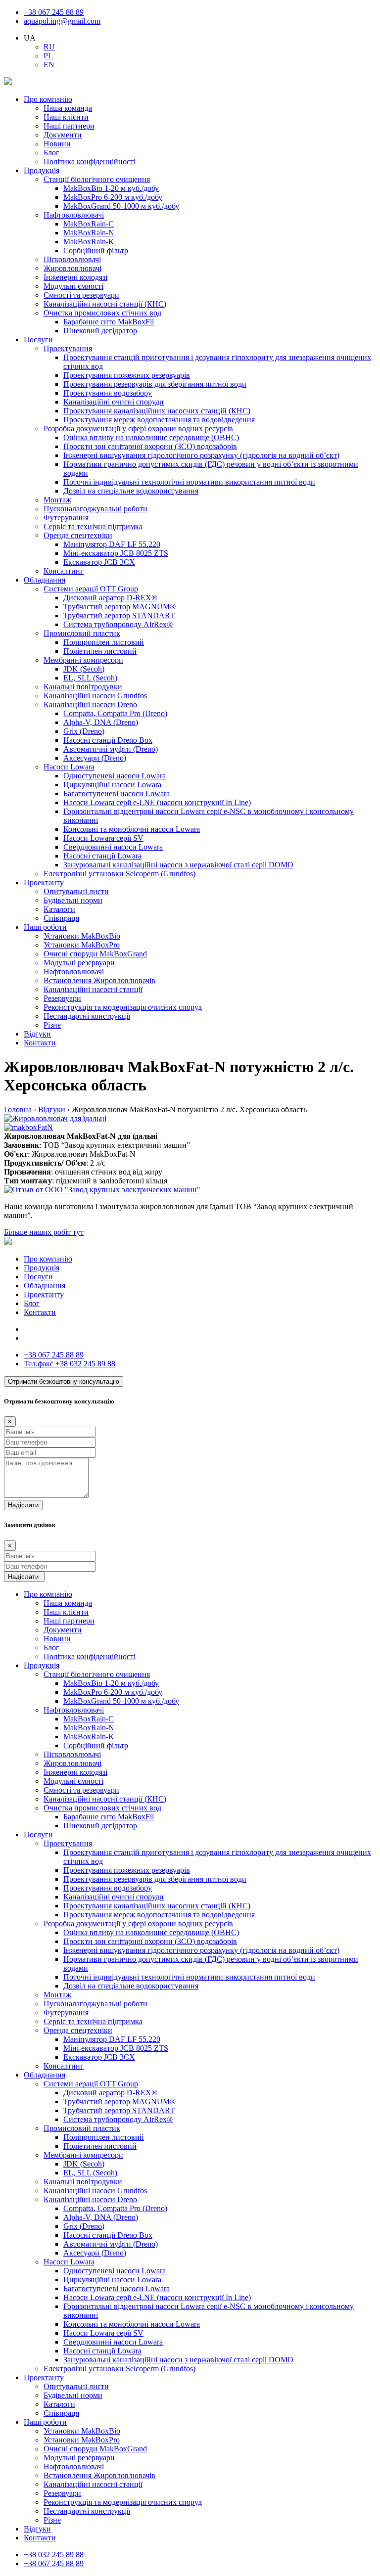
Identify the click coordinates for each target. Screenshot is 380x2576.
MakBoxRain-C (89, 224)
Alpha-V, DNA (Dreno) (101, 722)
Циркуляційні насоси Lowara (112, 785)
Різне (52, 1025)
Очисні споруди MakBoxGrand (95, 954)
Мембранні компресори (83, 660)
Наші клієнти (66, 117)
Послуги (38, 339)
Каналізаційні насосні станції (93, 989)
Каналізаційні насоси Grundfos (95, 696)
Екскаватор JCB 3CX (99, 562)
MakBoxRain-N (89, 233)
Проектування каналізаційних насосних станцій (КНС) (157, 411)
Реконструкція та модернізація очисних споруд (123, 1007)
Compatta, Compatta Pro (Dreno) (115, 713)
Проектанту (44, 882)
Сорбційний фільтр (96, 250)
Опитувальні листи (76, 891)
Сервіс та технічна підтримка (93, 526)
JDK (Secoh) (84, 669)
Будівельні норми (73, 900)
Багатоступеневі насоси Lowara (117, 793)
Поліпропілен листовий (104, 642)
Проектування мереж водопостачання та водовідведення (159, 420)
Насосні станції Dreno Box (108, 740)
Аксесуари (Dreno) (95, 758)
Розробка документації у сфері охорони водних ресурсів (138, 429)
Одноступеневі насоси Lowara (115, 776)
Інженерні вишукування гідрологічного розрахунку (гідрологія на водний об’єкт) (201, 455)
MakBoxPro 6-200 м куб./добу (113, 197)
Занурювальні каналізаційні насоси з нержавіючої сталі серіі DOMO (178, 865)
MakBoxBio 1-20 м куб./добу (111, 188)
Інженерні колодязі (75, 277)
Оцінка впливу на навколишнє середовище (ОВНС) (151, 437)
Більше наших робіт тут (44, 1232)
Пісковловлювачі (72, 259)
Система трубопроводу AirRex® (118, 624)
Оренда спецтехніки (78, 535)
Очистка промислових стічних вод (102, 313)
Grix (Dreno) (84, 731)
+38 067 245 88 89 (54, 12)
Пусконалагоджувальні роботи (95, 509)
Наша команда (68, 108)
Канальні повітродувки (83, 687)
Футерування (66, 518)
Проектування (68, 348)
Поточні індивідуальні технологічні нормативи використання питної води (189, 482)
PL (48, 56)
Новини (57, 144)
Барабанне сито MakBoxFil (109, 322)
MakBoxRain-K (89, 242)
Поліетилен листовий (100, 651)
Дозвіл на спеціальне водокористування (131, 491)
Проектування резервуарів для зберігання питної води (155, 384)
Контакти (40, 1043)
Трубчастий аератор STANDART (119, 615)
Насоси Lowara (69, 767)
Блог (51, 153)
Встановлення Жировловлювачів (99, 980)
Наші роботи (45, 927)
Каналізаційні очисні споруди (114, 402)
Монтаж (57, 500)
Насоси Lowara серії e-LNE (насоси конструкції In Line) (157, 802)
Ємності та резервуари (81, 295)
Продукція (42, 170)
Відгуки (37, 1034)
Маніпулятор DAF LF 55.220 (112, 544)
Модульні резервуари (79, 963)
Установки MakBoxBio (82, 936)
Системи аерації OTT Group (91, 589)
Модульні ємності (73, 286)
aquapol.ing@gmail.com (62, 21)
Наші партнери (69, 126)
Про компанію (48, 99)
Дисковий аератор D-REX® (110, 598)
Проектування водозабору (108, 393)
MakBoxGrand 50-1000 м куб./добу (121, 206)
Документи (63, 135)
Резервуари (62, 998)
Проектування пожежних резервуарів (127, 375)
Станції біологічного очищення (97, 179)
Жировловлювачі (72, 268)
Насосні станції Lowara (102, 856)
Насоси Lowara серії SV (103, 838)
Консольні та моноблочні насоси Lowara (132, 829)
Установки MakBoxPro (82, 945)
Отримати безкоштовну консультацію (64, 1381)
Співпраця (61, 918)
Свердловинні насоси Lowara (113, 847)
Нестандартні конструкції (87, 1016)
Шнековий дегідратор (100, 331)
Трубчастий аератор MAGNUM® (119, 607)
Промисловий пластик (82, 633)
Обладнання (45, 580)
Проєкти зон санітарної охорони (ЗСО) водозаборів (150, 446)
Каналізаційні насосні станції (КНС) (105, 304)
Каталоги (59, 909)
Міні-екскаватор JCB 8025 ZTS (116, 553)
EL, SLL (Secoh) (90, 678)
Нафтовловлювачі (74, 215)
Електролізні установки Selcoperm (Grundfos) (119, 874)
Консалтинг (64, 571)
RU (49, 47)
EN (49, 65)
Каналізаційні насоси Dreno (90, 704)
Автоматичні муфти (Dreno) (111, 749)
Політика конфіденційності (90, 161)
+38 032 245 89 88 (70, 1364)
